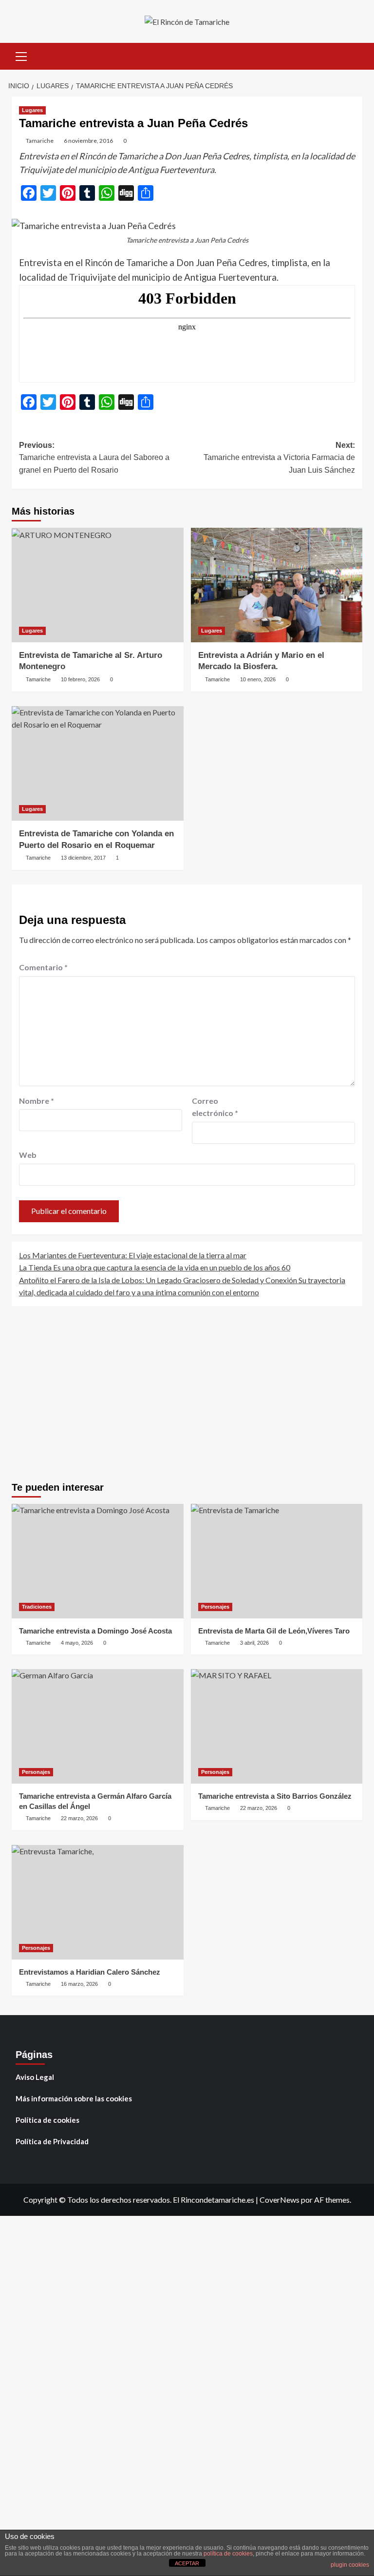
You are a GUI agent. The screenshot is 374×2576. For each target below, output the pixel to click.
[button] (21, 55)
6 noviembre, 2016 (88, 141)
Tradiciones (37, 1607)
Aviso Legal (35, 2077)
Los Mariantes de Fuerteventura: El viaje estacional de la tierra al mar (133, 1255)
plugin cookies (350, 2565)
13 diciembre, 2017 (83, 858)
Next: (279, 458)
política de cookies (228, 2554)
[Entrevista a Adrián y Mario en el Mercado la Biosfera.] (277, 585)
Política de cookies (47, 2120)
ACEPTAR (187, 2563)
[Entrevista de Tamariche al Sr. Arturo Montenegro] (98, 585)
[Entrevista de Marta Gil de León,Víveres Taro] (277, 1561)
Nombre (37, 1101)
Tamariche (40, 141)
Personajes (215, 1607)
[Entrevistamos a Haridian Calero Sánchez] (98, 1902)
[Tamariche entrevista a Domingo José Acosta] (98, 1561)
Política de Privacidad (52, 2141)
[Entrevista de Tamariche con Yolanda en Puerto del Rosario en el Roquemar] (98, 763)
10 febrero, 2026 (80, 679)
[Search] (351, 55)
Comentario (43, 967)
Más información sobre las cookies (74, 2098)
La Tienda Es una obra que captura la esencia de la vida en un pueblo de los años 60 (155, 1267)
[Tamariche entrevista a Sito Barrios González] (277, 1726)
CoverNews (280, 2200)
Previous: (94, 458)
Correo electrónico (215, 1107)
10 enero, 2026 (258, 679)
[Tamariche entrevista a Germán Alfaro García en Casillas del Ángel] (98, 1726)
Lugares (32, 110)
